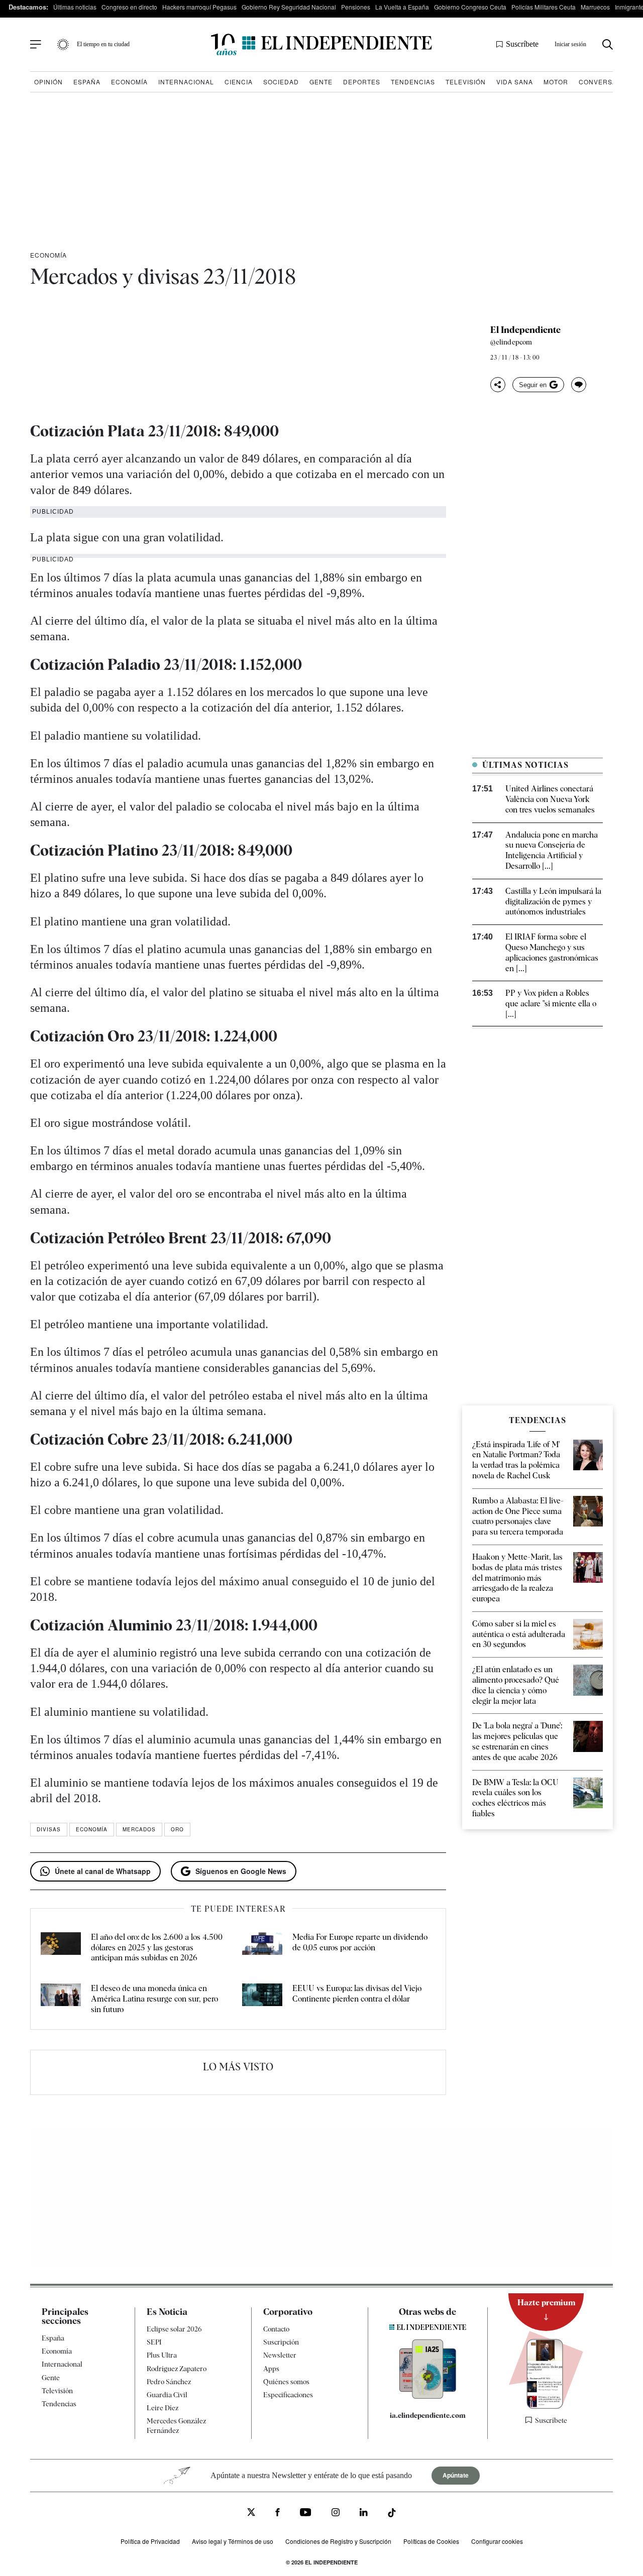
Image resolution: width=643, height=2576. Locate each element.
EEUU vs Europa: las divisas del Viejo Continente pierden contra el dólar (357, 1994)
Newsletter (280, 2355)
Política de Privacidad (150, 2541)
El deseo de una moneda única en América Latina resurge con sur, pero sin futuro (154, 1999)
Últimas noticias (75, 7)
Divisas (49, 1829)
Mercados (139, 1829)
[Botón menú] (36, 45)
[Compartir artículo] (498, 385)
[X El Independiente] (251, 2513)
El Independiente (525, 330)
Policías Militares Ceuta (544, 7)
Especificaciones (288, 2394)
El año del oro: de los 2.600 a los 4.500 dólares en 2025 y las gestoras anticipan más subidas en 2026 (157, 1948)
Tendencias (413, 82)
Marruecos (595, 7)
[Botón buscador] (608, 44)
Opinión (48, 82)
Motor (556, 82)
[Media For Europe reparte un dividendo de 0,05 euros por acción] (262, 1948)
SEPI (154, 2342)
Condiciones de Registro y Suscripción (338, 2541)
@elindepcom (511, 342)
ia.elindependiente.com (428, 2415)
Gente (321, 82)
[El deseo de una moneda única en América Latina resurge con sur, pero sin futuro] (61, 1999)
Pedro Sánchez (169, 2381)
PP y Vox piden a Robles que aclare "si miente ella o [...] (551, 1004)
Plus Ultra (162, 2355)
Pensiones (356, 7)
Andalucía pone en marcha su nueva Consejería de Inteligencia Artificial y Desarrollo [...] (552, 850)
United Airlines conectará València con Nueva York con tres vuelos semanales (550, 799)
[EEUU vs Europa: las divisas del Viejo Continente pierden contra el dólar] (262, 1999)
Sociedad (281, 82)
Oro (177, 1829)
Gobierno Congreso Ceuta (470, 7)
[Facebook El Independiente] (278, 2513)
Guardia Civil (167, 2394)
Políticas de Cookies (431, 2541)
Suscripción (281, 2342)
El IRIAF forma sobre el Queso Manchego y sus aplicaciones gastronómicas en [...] (552, 952)
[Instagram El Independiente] (336, 2513)
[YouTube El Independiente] (306, 2513)
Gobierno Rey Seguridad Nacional (289, 7)
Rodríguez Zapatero (177, 2368)
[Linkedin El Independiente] (364, 2513)
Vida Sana (515, 82)
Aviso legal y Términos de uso (233, 2541)
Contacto (276, 2329)
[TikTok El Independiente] (392, 2514)
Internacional (186, 82)
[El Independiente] (321, 44)
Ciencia (239, 82)
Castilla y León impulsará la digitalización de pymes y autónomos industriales (553, 902)
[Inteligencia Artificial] (428, 2396)
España (87, 82)
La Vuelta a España (402, 7)
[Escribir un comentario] (579, 385)
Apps (271, 2368)
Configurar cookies (497, 2541)
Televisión (466, 82)
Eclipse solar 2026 (174, 2329)
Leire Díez (163, 2408)
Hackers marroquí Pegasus (199, 7)
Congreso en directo (129, 7)
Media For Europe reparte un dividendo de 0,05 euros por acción (360, 1942)
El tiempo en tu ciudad (103, 44)
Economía (129, 82)
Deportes (362, 82)
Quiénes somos (286, 2381)
